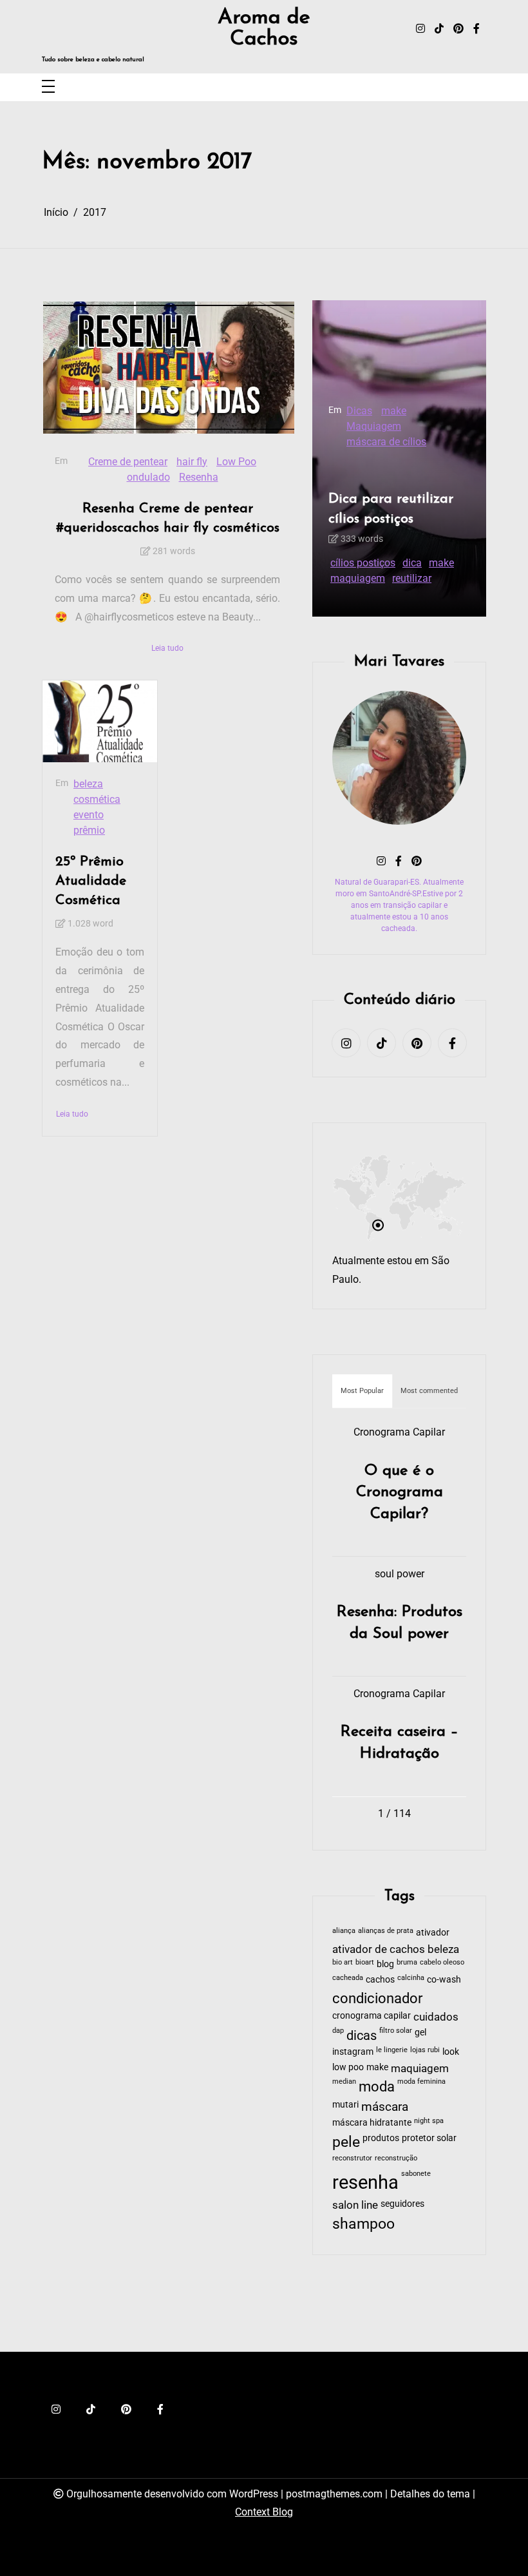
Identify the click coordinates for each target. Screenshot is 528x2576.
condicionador (377, 1998)
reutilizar (412, 578)
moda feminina (421, 2081)
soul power (400, 1574)
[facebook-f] (476, 29)
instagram (353, 2052)
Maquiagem (374, 426)
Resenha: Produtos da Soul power (400, 1623)
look (451, 2052)
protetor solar (429, 2138)
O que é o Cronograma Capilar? (400, 1493)
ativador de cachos (379, 1949)
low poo (348, 2067)
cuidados (436, 2017)
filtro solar (396, 2031)
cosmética (97, 799)
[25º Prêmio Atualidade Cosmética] (100, 721)
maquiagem (358, 578)
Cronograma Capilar (399, 1432)
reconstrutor (352, 2158)
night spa (429, 2121)
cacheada (348, 1978)
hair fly (192, 462)
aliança (344, 1931)
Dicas (359, 411)
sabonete (416, 2174)
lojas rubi (425, 2050)
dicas (362, 2035)
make (394, 411)
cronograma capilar (372, 2015)
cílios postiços (363, 563)
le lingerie (392, 2050)
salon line (355, 2205)
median (344, 2081)
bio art (343, 1962)
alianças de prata (386, 1931)
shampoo (363, 2224)
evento (89, 815)
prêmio (89, 830)
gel (420, 2032)
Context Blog (264, 2512)
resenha (365, 2182)
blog (385, 1964)
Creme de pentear (128, 462)
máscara (385, 2107)
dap (338, 2031)
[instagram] (420, 29)
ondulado (148, 477)
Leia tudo (167, 648)
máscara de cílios (386, 442)
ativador (433, 1932)
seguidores (402, 2204)
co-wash (444, 1979)
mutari (345, 2104)
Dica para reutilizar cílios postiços (391, 509)
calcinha (411, 1978)
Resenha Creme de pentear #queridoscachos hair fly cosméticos (168, 518)
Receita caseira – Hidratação (400, 1743)
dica (412, 563)
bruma (407, 1962)
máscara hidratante (372, 2122)
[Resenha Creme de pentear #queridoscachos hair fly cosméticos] (169, 368)
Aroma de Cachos (264, 29)
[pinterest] (458, 29)
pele (346, 2142)
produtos (381, 2138)
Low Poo (236, 462)
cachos (380, 1979)
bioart (365, 1962)
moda (377, 2087)
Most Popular (362, 1391)
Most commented (429, 1391)
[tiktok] (439, 29)
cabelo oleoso (442, 1962)
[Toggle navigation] (48, 87)
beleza (88, 784)
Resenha (199, 477)
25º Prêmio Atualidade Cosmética (91, 881)
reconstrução (396, 2158)
